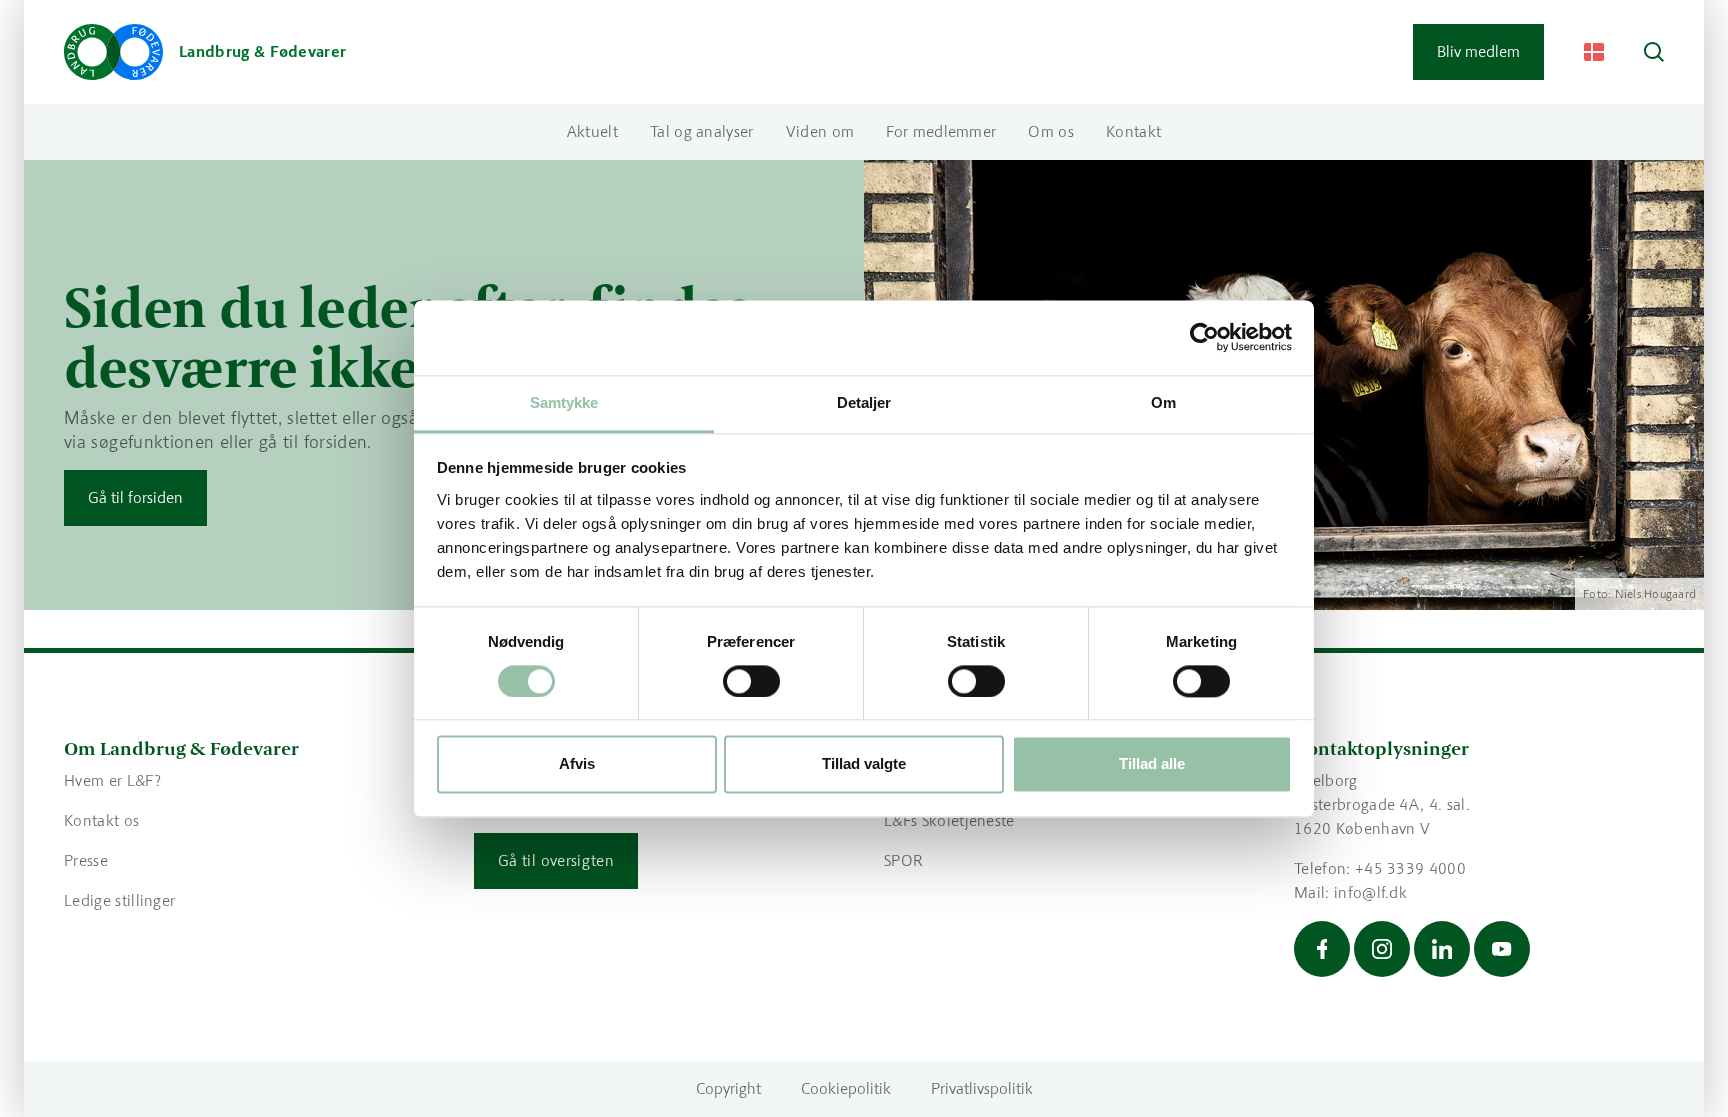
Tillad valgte (864, 764)
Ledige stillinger (119, 900)
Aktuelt (592, 131)
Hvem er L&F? (112, 780)
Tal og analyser (702, 131)
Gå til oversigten (556, 860)
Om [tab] (1163, 402)
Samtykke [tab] (564, 402)
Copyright (728, 1088)
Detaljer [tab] (864, 402)
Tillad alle (1152, 764)
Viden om (820, 131)
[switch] (751, 681)
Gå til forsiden (135, 497)
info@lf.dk (1370, 892)
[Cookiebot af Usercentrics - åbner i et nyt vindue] (1204, 337)
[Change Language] (1594, 52)
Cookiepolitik (846, 1088)
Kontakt (1133, 131)
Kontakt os (101, 820)
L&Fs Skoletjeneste (949, 820)
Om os (1051, 131)
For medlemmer (941, 131)
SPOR (903, 860)
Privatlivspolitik (982, 1088)
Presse (86, 860)
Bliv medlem (1478, 51)
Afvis (577, 764)
